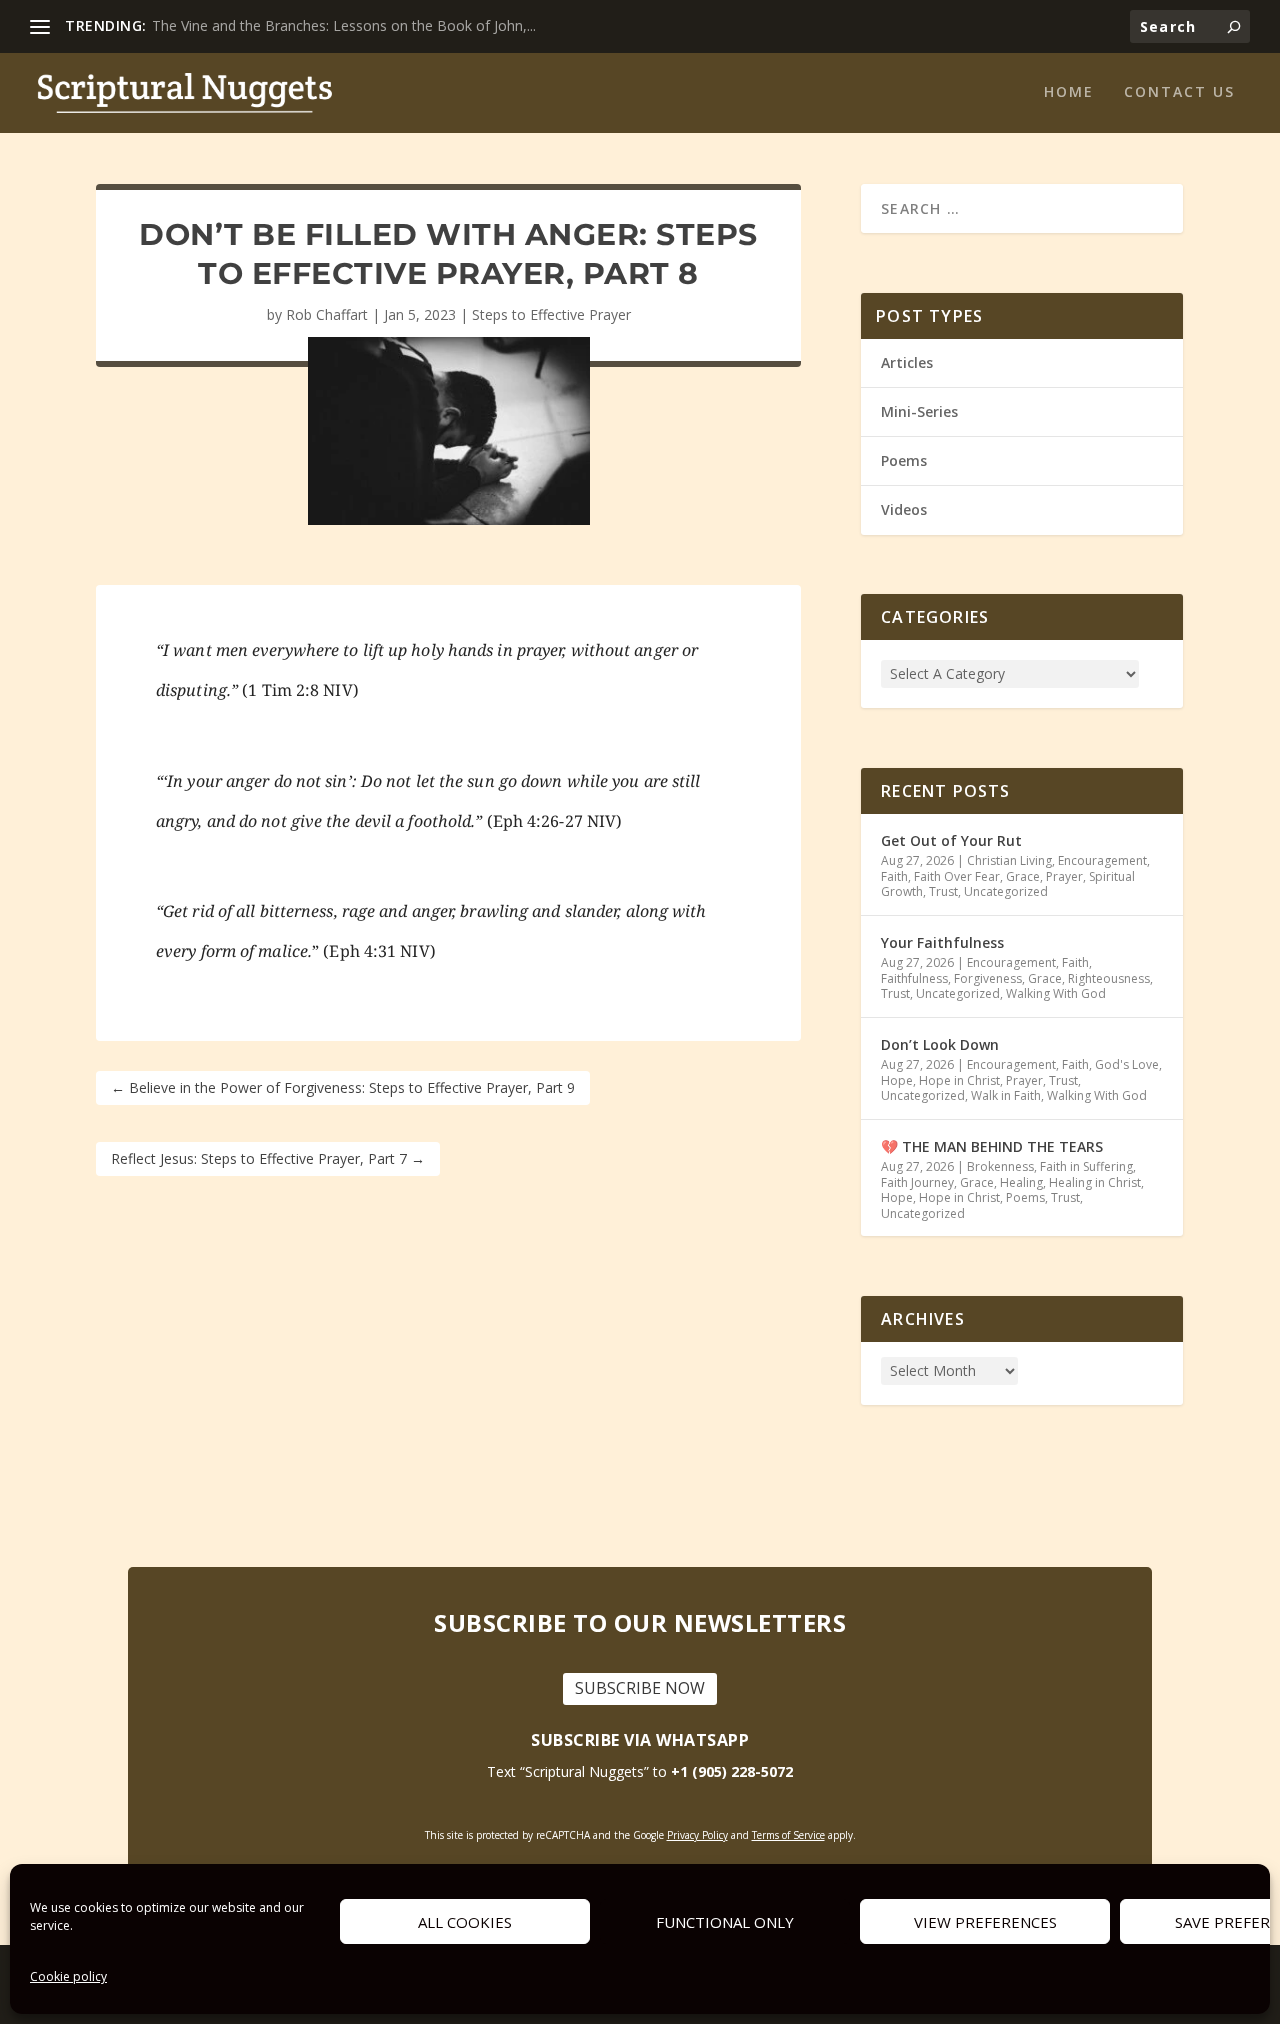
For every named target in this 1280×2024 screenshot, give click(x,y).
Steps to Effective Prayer (551, 314)
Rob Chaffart (327, 314)
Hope (897, 1080)
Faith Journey (917, 1182)
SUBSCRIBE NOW (640, 1688)
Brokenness (1000, 1166)
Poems (904, 460)
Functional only (725, 1922)
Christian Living (1009, 860)
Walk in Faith (1006, 1095)
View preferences (985, 1922)
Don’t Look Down (940, 1044)
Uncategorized (1006, 891)
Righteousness (1109, 978)
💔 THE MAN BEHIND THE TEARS (994, 1146)
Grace (1023, 876)
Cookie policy (68, 1976)
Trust (943, 891)
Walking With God (1056, 993)
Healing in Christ (1095, 1182)
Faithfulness (914, 978)
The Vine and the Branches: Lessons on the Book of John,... (344, 25)
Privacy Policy (697, 1835)
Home (1069, 92)
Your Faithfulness (942, 942)
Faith (894, 876)
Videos (904, 509)
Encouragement (1102, 860)
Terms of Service (788, 1835)
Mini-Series (919, 411)
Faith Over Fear (957, 876)
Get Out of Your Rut (951, 840)
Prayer (1064, 876)
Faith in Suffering (1086, 1166)
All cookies (465, 1922)
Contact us (1179, 92)
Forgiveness (988, 978)
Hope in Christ (959, 1080)
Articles (907, 362)
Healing (1021, 1182)
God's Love (1127, 1064)
